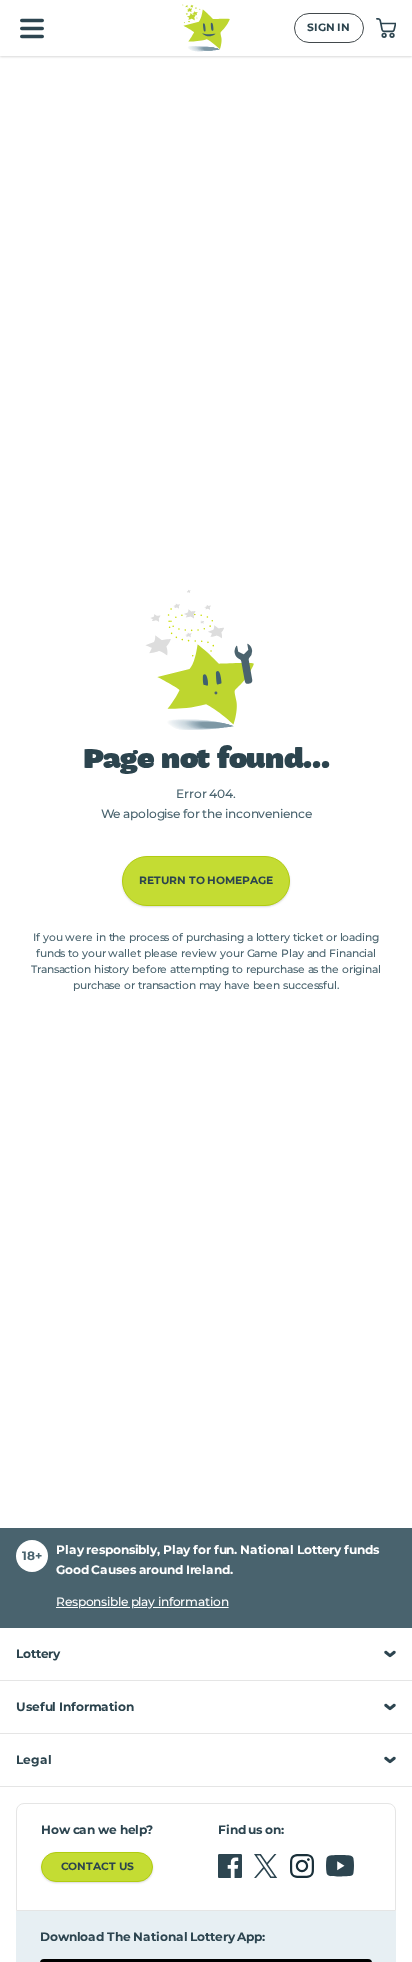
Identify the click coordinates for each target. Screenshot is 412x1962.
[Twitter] (268, 1866)
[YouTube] (340, 1866)
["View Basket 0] (386, 28)
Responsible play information (142, 1601)
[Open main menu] (32, 28)
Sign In (328, 27)
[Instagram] (304, 1866)
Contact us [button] (97, 1866)
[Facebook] (232, 1866)
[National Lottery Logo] (206, 28)
